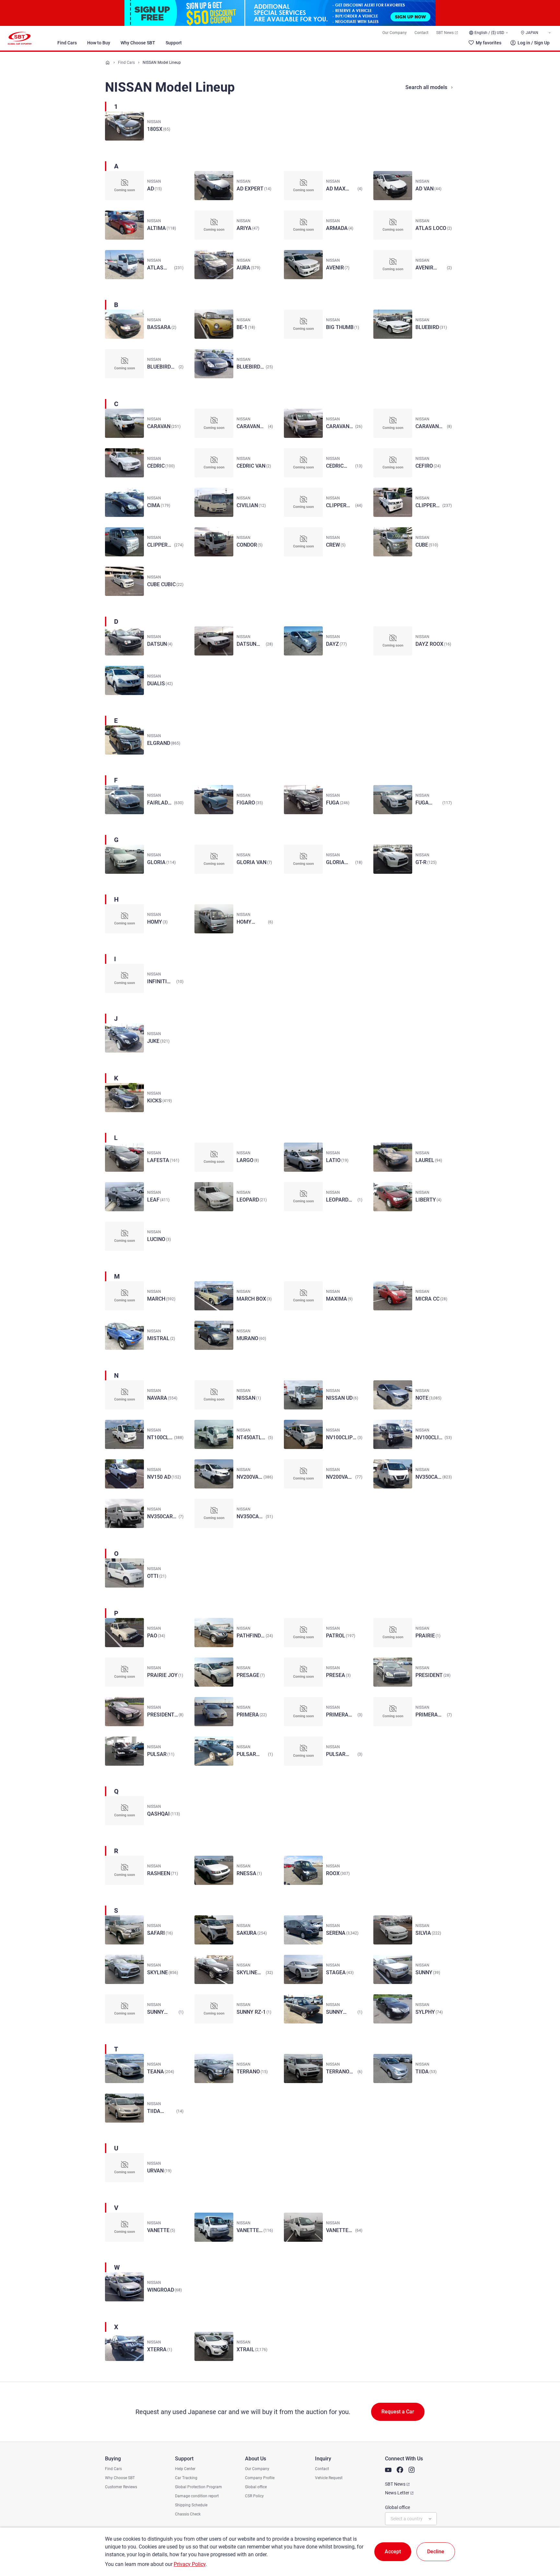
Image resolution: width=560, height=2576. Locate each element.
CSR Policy (254, 2496)
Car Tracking (186, 2478)
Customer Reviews (121, 2487)
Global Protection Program (198, 2487)
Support (174, 43)
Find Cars (67, 43)
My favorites (489, 43)
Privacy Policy (190, 2564)
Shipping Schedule (191, 2505)
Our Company (395, 33)
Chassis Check (188, 2514)
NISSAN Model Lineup (162, 63)
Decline (436, 2552)
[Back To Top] (544, 2543)
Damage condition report (197, 2496)
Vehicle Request (329, 2478)
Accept (393, 2552)
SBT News (445, 33)
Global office (256, 2487)
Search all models (426, 87)
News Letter (397, 2493)
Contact (421, 33)
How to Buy (99, 43)
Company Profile (260, 2478)
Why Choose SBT (138, 43)
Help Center (185, 2469)
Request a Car (398, 2412)
